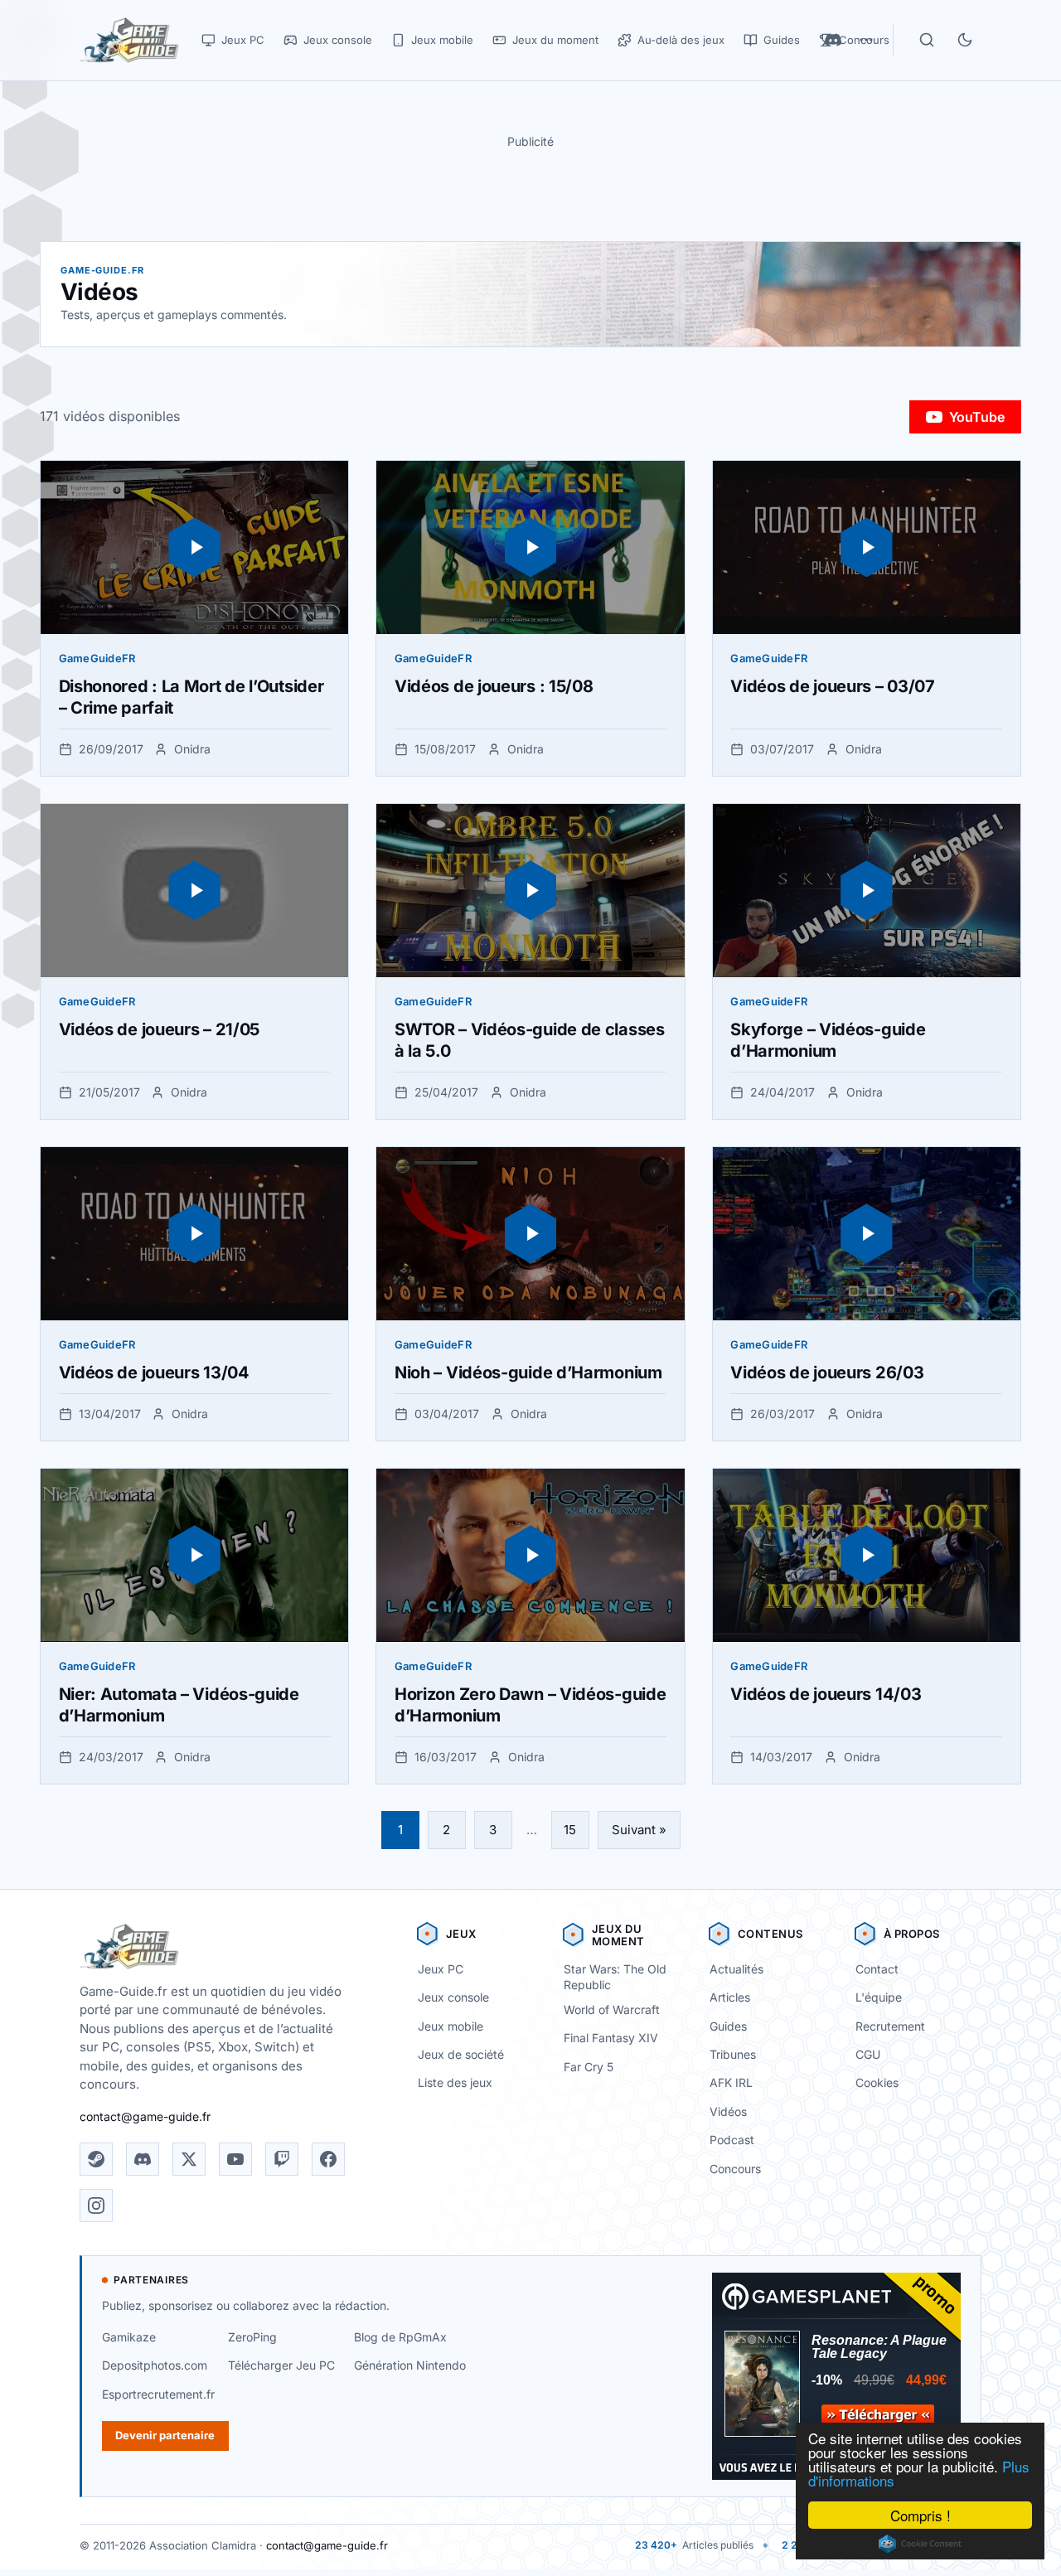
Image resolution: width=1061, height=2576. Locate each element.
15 (570, 1830)
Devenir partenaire (165, 2435)
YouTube (977, 417)
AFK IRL (731, 2082)
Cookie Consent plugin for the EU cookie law (920, 2544)
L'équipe (879, 1997)
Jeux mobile (451, 2026)
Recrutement (890, 2026)
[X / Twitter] (189, 2159)
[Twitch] (282, 2159)
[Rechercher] (927, 40)
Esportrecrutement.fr (158, 2394)
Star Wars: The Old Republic (615, 1977)
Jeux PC (441, 1969)
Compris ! (921, 2515)
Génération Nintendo (410, 2365)
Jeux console (453, 1997)
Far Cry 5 (589, 2067)
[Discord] (143, 2159)
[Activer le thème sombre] (965, 40)
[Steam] (96, 2159)
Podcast (732, 2140)
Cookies (877, 2082)
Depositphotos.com (155, 2365)
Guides (728, 2026)
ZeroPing (252, 2337)
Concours (735, 2169)
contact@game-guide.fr (145, 2116)
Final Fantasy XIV (611, 2038)
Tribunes (733, 2054)
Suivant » (639, 1830)
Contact (877, 1969)
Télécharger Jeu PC (281, 2365)
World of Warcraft (612, 2009)
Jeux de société (461, 2054)
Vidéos (728, 2111)
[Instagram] (96, 2206)
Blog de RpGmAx (400, 2337)
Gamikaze (129, 2337)
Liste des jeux (455, 2082)
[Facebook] (328, 2159)
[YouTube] (235, 2159)
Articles (730, 1997)
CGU (868, 2054)
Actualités (736, 1969)
